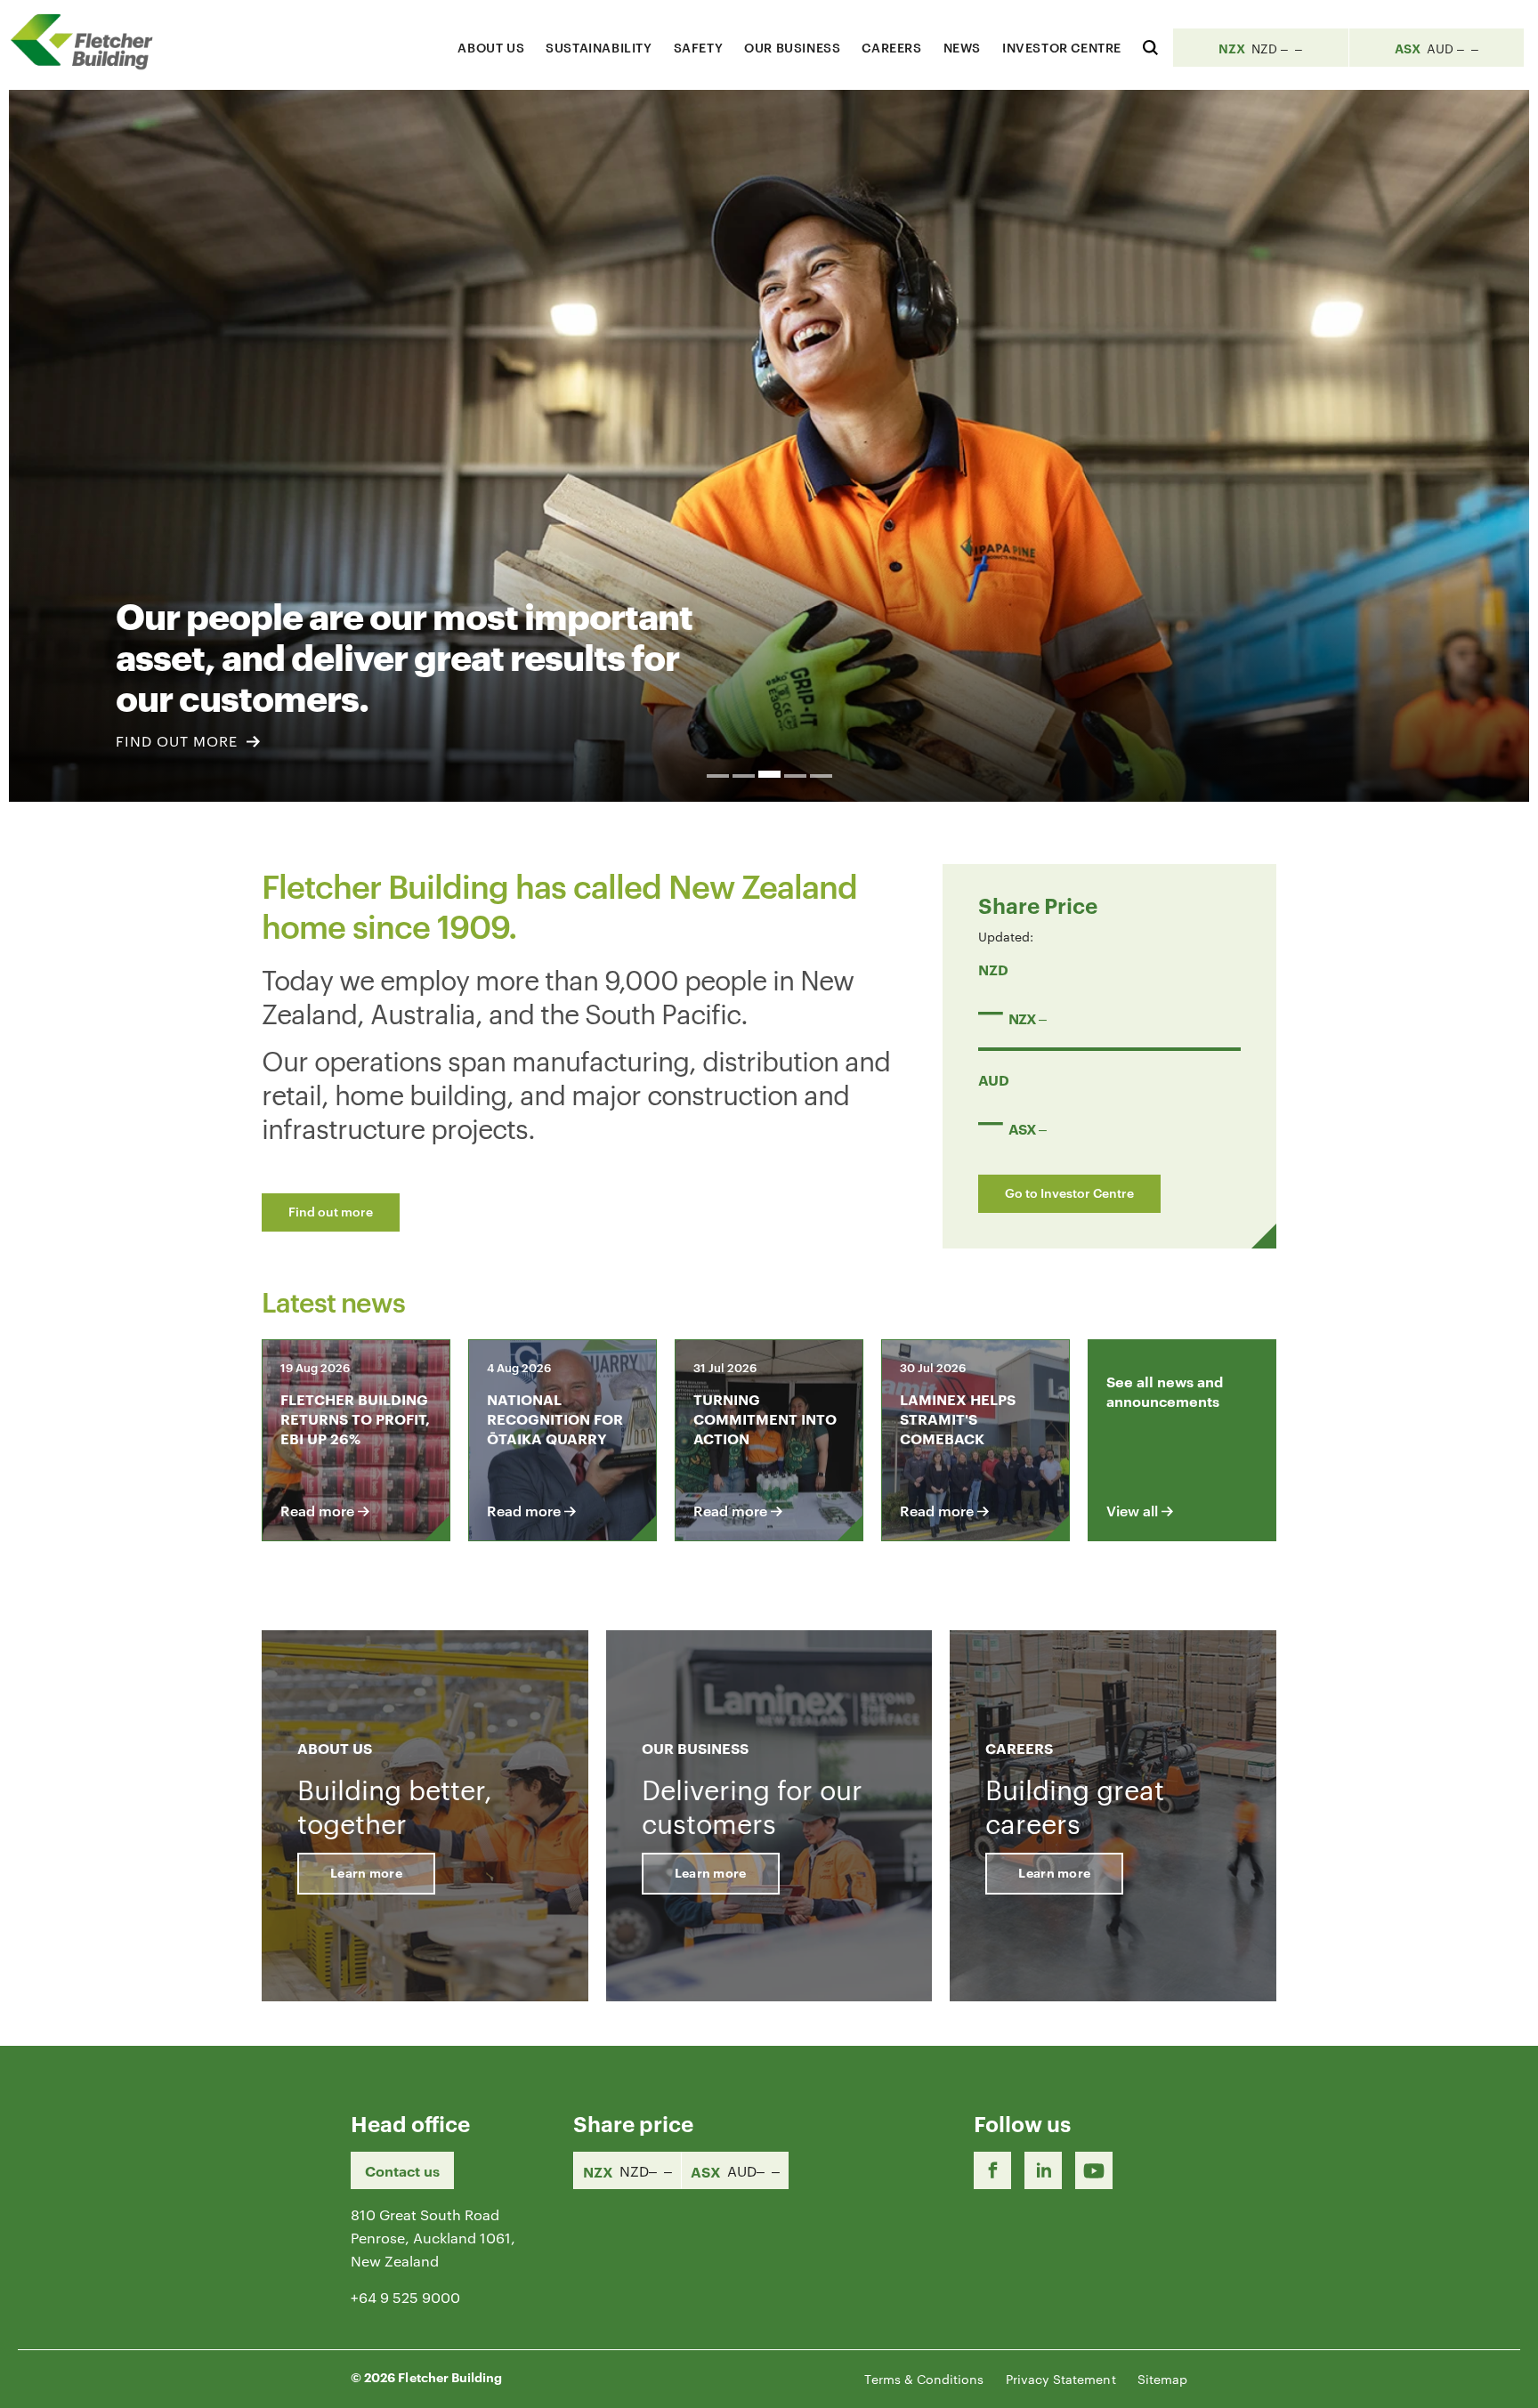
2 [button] (744, 776)
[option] (769, 446)
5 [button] (821, 776)
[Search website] (1150, 45)
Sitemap (1162, 2379)
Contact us (402, 2170)
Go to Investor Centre (1069, 1192)
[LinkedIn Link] (1043, 2170)
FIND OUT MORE (179, 741)
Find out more (331, 1211)
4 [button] (795, 776)
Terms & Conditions (924, 2379)
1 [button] (718, 776)
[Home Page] (89, 41)
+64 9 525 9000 (405, 2297)
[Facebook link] (992, 2170)
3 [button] (769, 774)
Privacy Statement (1061, 2379)
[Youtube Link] (1094, 2170)
